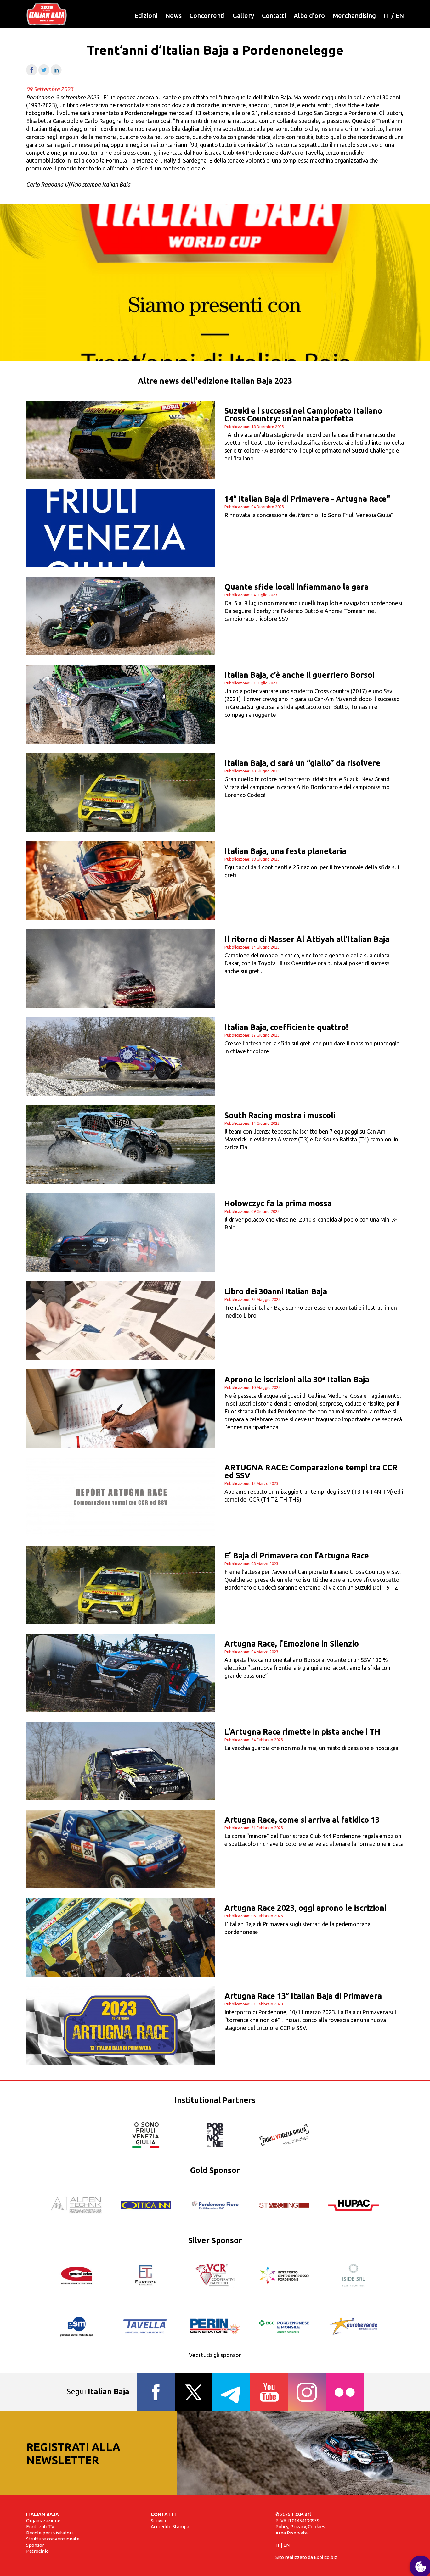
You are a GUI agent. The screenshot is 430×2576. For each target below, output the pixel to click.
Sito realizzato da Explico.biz (306, 2557)
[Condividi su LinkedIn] (56, 73)
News (173, 16)
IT (387, 16)
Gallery (243, 16)
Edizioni (146, 16)
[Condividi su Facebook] (32, 73)
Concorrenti (207, 16)
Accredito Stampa (170, 2526)
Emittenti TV (40, 2526)
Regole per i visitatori (49, 2533)
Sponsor (35, 2545)
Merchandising (354, 16)
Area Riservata (291, 2533)
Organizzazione (43, 2520)
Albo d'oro (309, 16)
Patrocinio (37, 2551)
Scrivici (158, 2520)
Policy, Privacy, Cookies (300, 2526)
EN (400, 16)
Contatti (274, 16)
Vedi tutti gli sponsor (215, 2355)
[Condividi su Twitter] (44, 73)
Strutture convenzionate (53, 2539)
